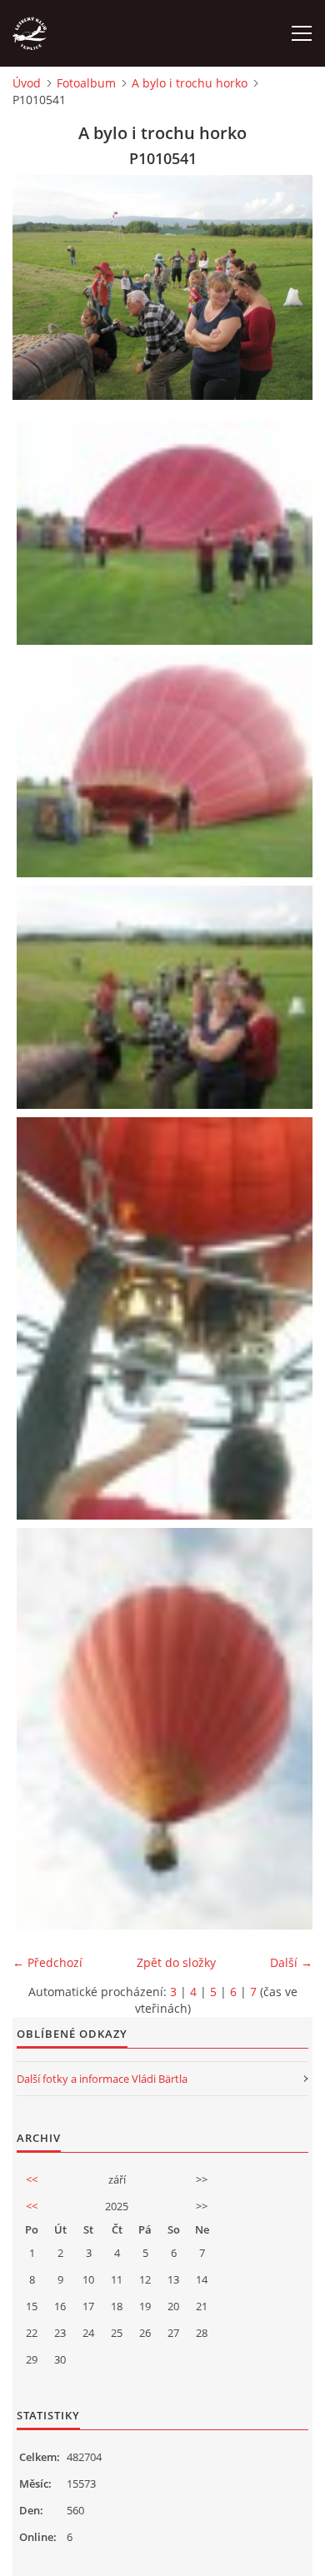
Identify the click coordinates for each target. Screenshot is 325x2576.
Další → (291, 1962)
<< (32, 2179)
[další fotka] (285, 287)
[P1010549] (167, 1729)
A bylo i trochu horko (190, 83)
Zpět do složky (176, 1962)
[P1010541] (167, 998)
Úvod (27, 83)
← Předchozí (47, 1962)
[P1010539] (167, 765)
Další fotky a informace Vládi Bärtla (102, 2079)
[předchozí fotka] (40, 287)
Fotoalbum (86, 83)
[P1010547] (167, 1318)
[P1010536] (167, 533)
